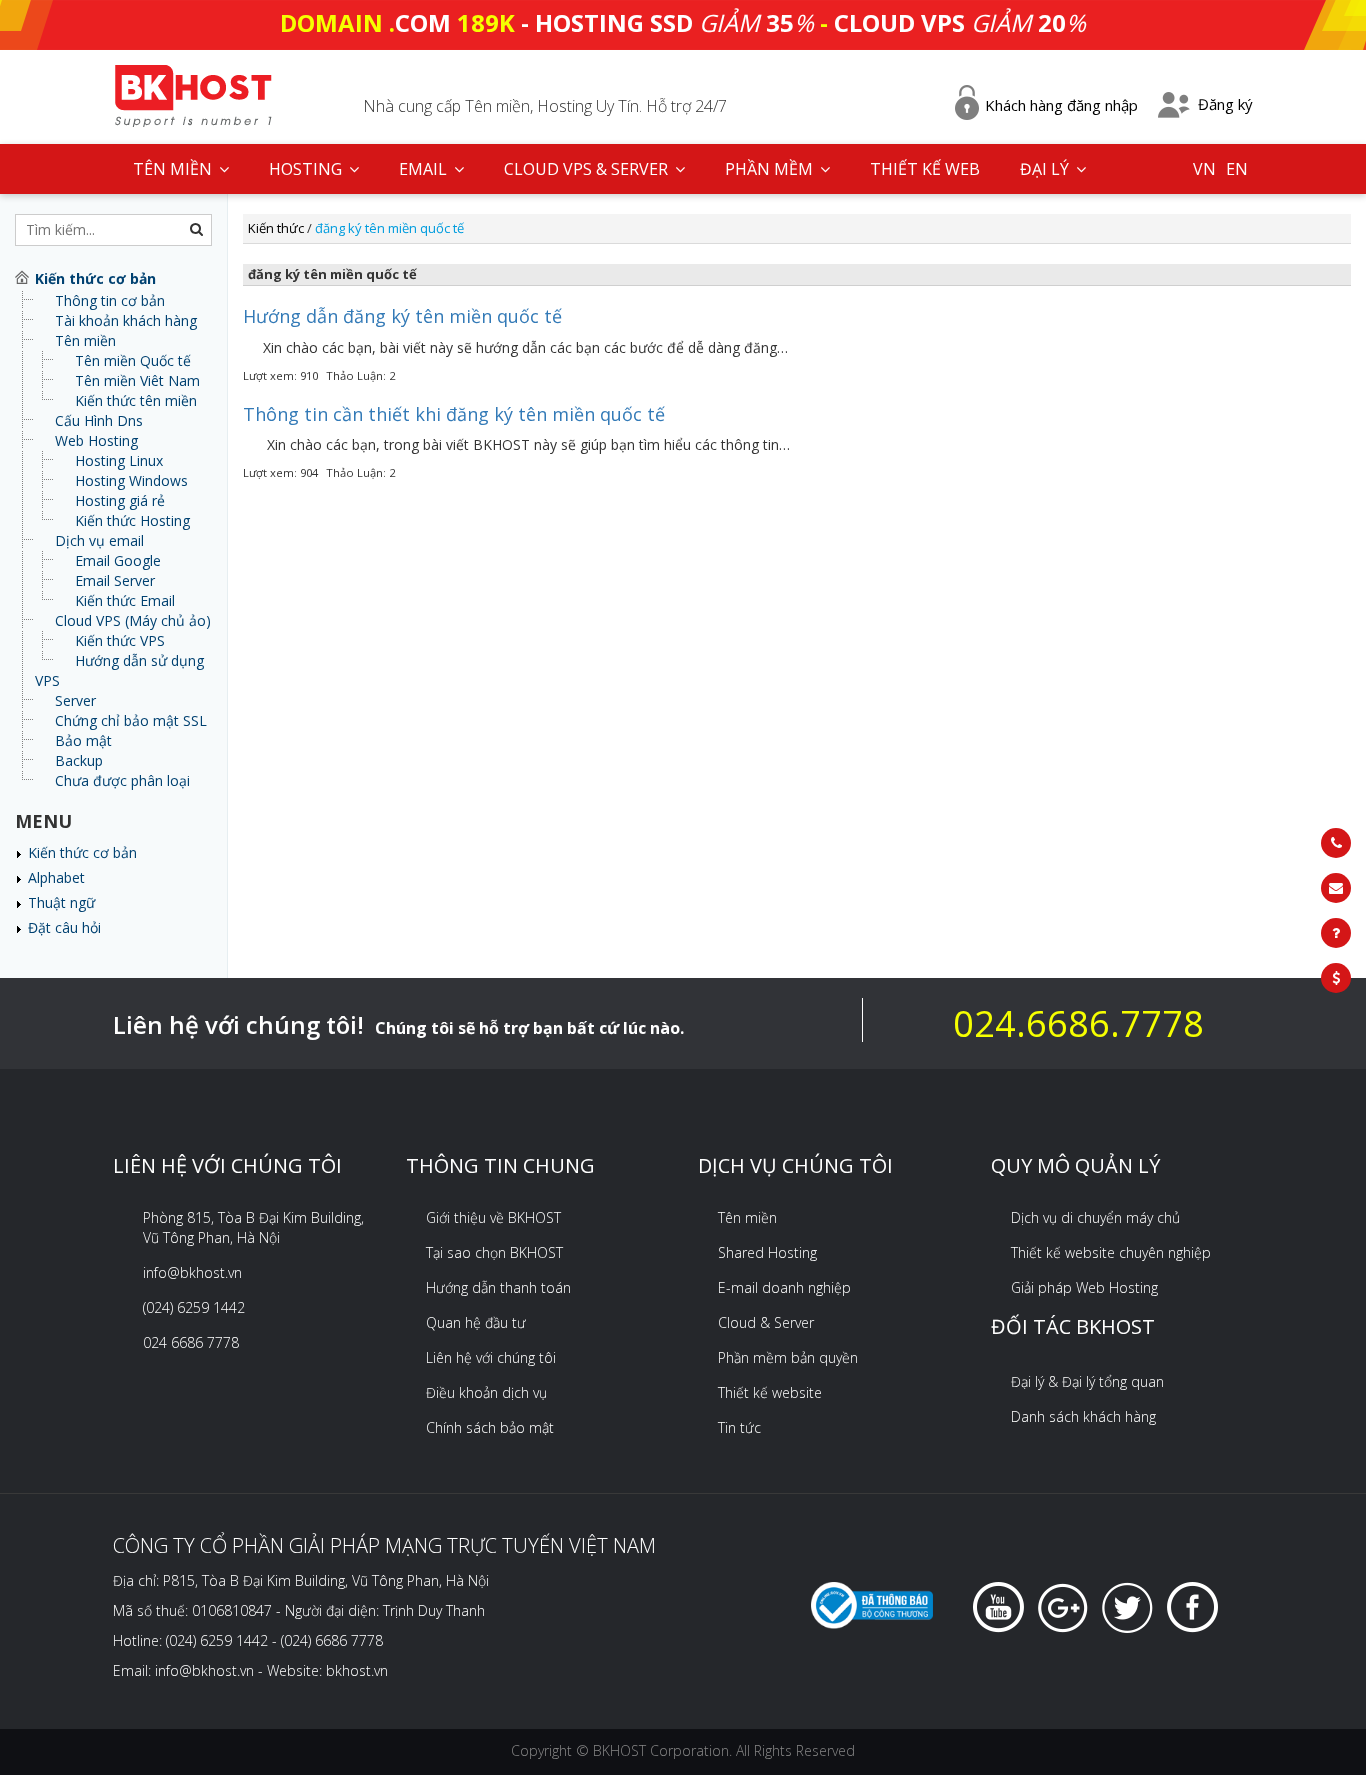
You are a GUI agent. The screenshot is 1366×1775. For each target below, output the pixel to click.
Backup (79, 760)
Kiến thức (276, 228)
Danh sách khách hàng (1083, 1416)
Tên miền (85, 340)
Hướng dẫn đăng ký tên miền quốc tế (402, 316)
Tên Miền (174, 169)
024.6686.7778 (1078, 1023)
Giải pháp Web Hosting (1084, 1287)
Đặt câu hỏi (64, 927)
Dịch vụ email (99, 540)
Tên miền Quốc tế (133, 360)
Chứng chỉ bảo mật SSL (131, 720)
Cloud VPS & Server (588, 169)
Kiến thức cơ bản (82, 852)
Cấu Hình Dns (99, 420)
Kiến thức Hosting (132, 520)
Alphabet (56, 877)
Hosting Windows (131, 480)
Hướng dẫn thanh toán (498, 1287)
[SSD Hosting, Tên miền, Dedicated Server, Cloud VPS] (193, 93)
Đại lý (1046, 169)
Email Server (115, 580)
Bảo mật (83, 740)
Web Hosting (96, 440)
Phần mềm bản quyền (788, 1357)
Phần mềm (771, 169)
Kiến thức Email (125, 600)
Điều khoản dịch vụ (486, 1392)
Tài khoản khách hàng (126, 320)
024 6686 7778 (191, 1342)
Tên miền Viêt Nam (137, 380)
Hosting (307, 169)
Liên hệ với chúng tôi (491, 1357)
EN (1237, 169)
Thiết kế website (770, 1392)
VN (1204, 169)
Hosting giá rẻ (120, 500)
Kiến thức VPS (120, 640)
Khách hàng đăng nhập (1061, 105)
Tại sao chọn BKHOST (494, 1252)
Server (75, 700)
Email (425, 169)
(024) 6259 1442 (194, 1307)
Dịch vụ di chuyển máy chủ (1095, 1217)
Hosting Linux (119, 460)
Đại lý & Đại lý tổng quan (1087, 1381)
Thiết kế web (925, 169)
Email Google (118, 560)
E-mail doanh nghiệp (784, 1287)
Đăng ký (1225, 104)
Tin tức (739, 1427)
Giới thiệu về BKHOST (493, 1217)
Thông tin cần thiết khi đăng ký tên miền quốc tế (454, 414)
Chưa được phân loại (122, 780)
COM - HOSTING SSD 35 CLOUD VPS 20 (683, 22)
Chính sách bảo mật (490, 1427)
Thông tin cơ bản (110, 300)
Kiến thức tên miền (136, 400)
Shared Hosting (767, 1252)
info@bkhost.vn (192, 1272)
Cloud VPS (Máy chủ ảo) (133, 620)
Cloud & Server (766, 1322)
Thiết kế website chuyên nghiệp (1111, 1252)
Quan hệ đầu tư (476, 1322)
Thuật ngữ (61, 902)
